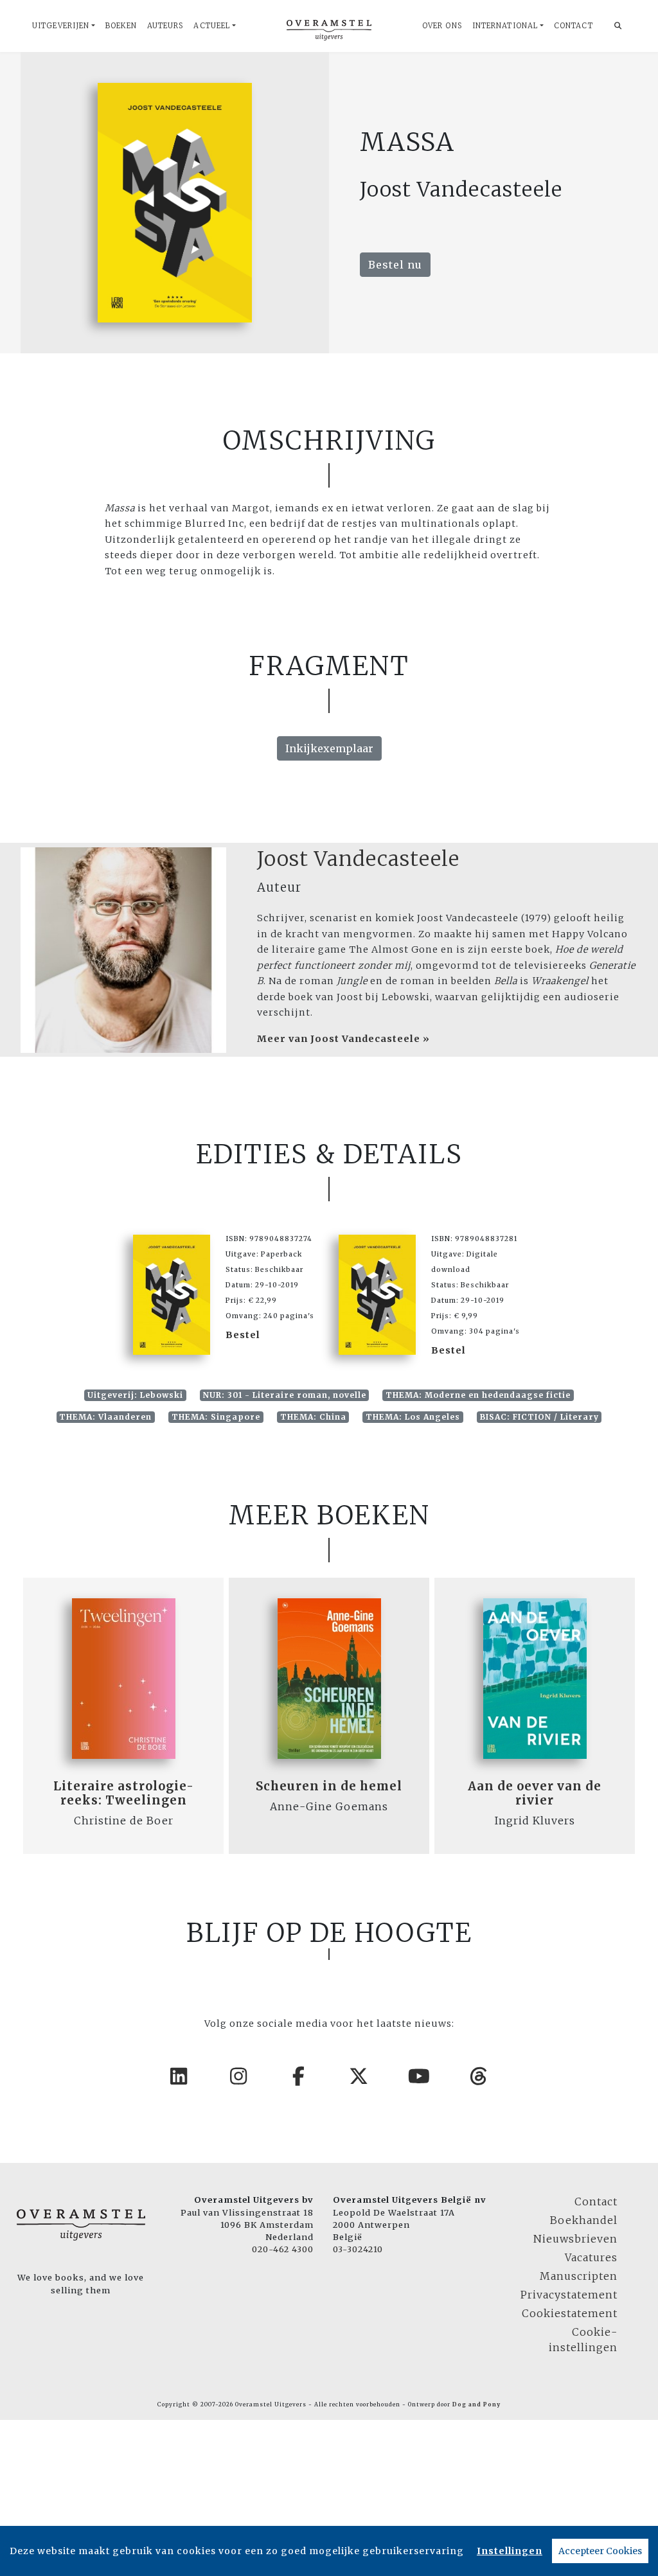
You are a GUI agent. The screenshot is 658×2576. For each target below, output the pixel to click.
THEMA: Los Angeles (413, 1417)
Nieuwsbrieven (575, 2239)
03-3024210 (358, 2249)
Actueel (212, 26)
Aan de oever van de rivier (535, 1793)
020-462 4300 (283, 2249)
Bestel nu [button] (395, 265)
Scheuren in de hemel (329, 1786)
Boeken (121, 26)
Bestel (243, 1335)
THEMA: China (313, 1417)
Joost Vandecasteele (358, 859)
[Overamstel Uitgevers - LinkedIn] (179, 2076)
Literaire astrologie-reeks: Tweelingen (124, 1793)
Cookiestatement (570, 2313)
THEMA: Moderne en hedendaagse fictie (478, 1395)
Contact (574, 26)
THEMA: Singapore (216, 1417)
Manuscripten (579, 2276)
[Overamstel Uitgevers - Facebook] (299, 2076)
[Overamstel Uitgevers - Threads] (479, 2076)
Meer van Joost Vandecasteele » (343, 1039)
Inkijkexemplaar (329, 748)
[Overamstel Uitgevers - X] (359, 2076)
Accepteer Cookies (600, 2551)
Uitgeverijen (61, 26)
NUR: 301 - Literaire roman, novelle (285, 1395)
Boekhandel (584, 2220)
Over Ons (442, 26)
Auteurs (165, 26)
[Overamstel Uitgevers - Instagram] (239, 2076)
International (505, 26)
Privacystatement (569, 2295)
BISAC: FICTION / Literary (539, 1417)
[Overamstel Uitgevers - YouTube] (420, 2076)
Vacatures (591, 2257)
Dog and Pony (476, 2404)
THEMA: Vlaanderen (105, 1417)
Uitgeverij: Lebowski (135, 1395)
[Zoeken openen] (618, 26)
